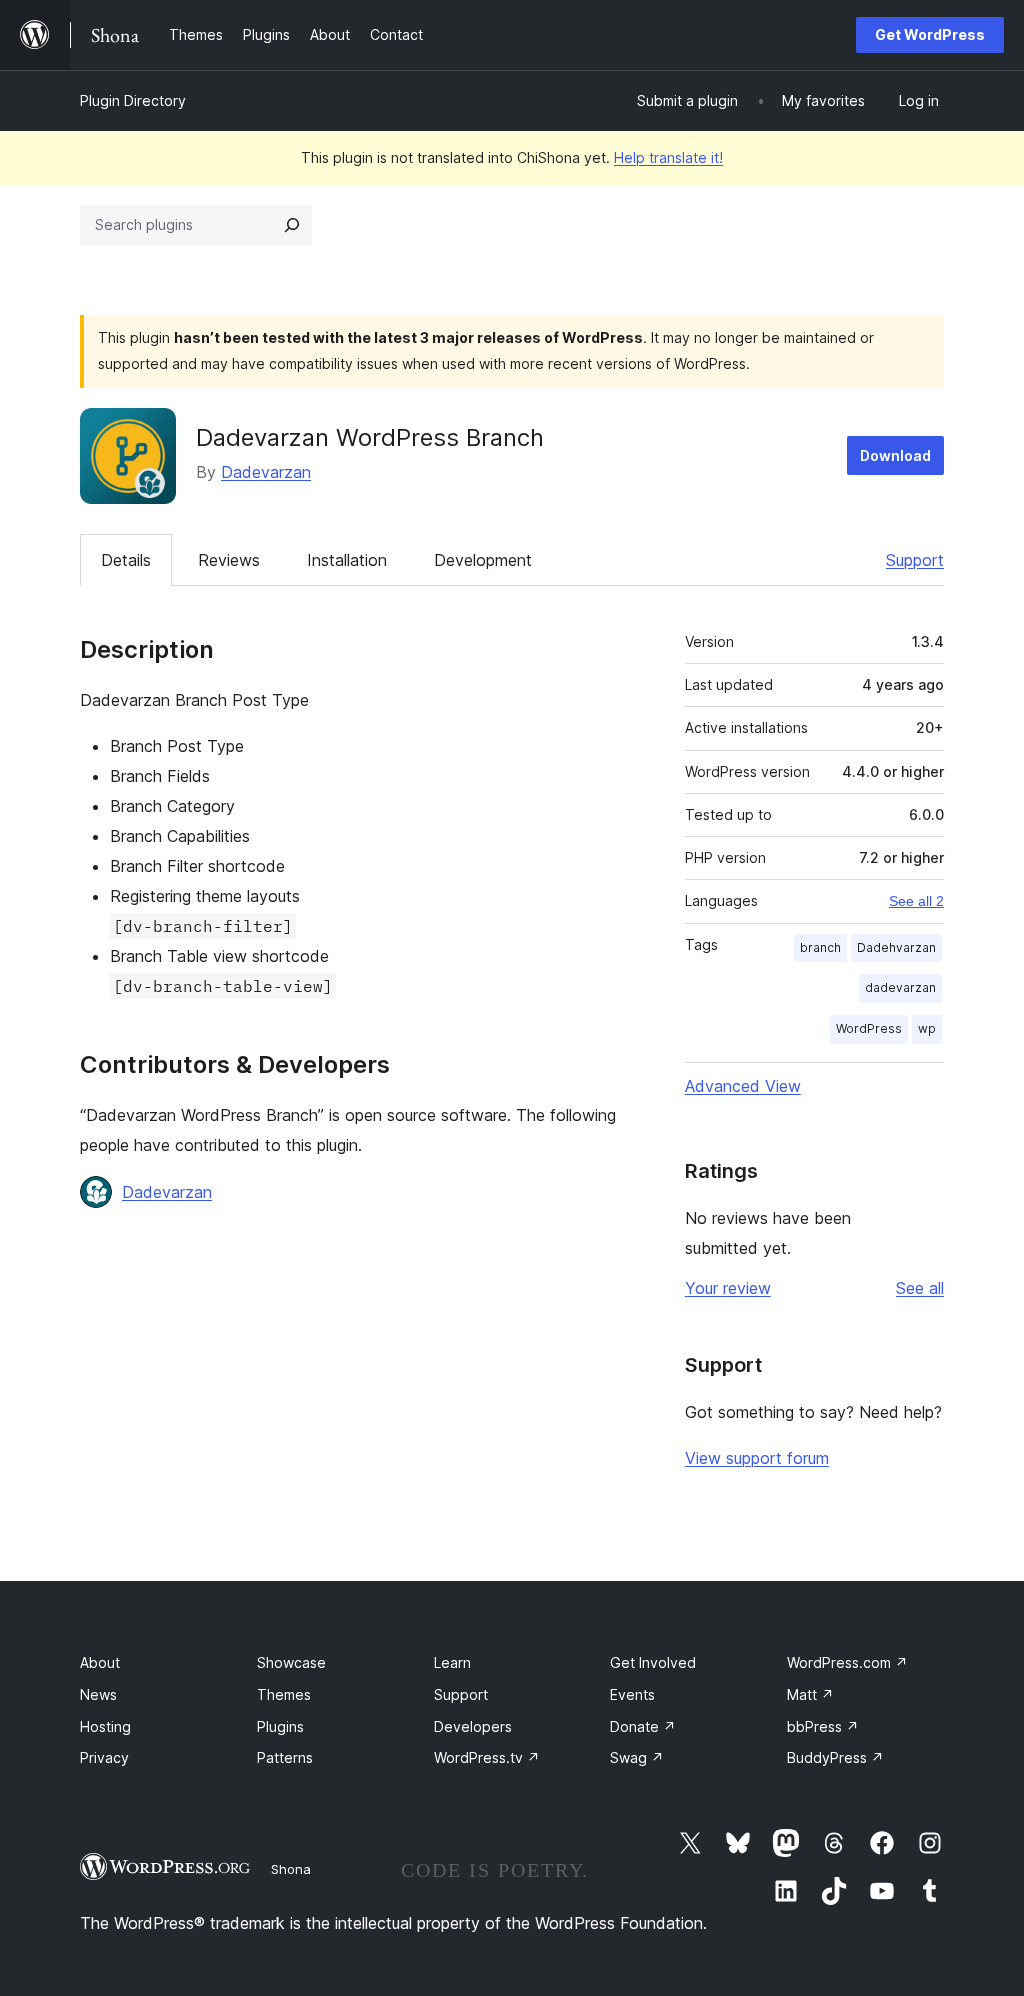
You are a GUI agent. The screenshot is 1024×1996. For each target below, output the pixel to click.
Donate (643, 1726)
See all (920, 1288)
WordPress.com (847, 1662)
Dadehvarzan (896, 947)
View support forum (757, 1458)
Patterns (285, 1757)
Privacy (104, 1757)
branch (820, 947)
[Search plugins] (292, 225)
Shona (291, 1869)
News (98, 1694)
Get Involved (653, 1662)
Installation (347, 560)
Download (895, 455)
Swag (637, 1757)
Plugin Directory (133, 100)
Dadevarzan (266, 472)
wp (927, 1028)
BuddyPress (835, 1757)
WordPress (869, 1028)
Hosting (105, 1726)
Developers (473, 1726)
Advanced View (743, 1086)
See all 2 (916, 901)
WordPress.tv (487, 1757)
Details (126, 560)
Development (483, 560)
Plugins (280, 1726)
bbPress (823, 1726)
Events (632, 1694)
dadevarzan (900, 987)
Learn (452, 1662)
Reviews (229, 560)
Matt (810, 1694)
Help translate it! (668, 157)
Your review (728, 1288)
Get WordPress (930, 34)
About (100, 1662)
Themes (284, 1694)
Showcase (291, 1662)
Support (915, 560)
